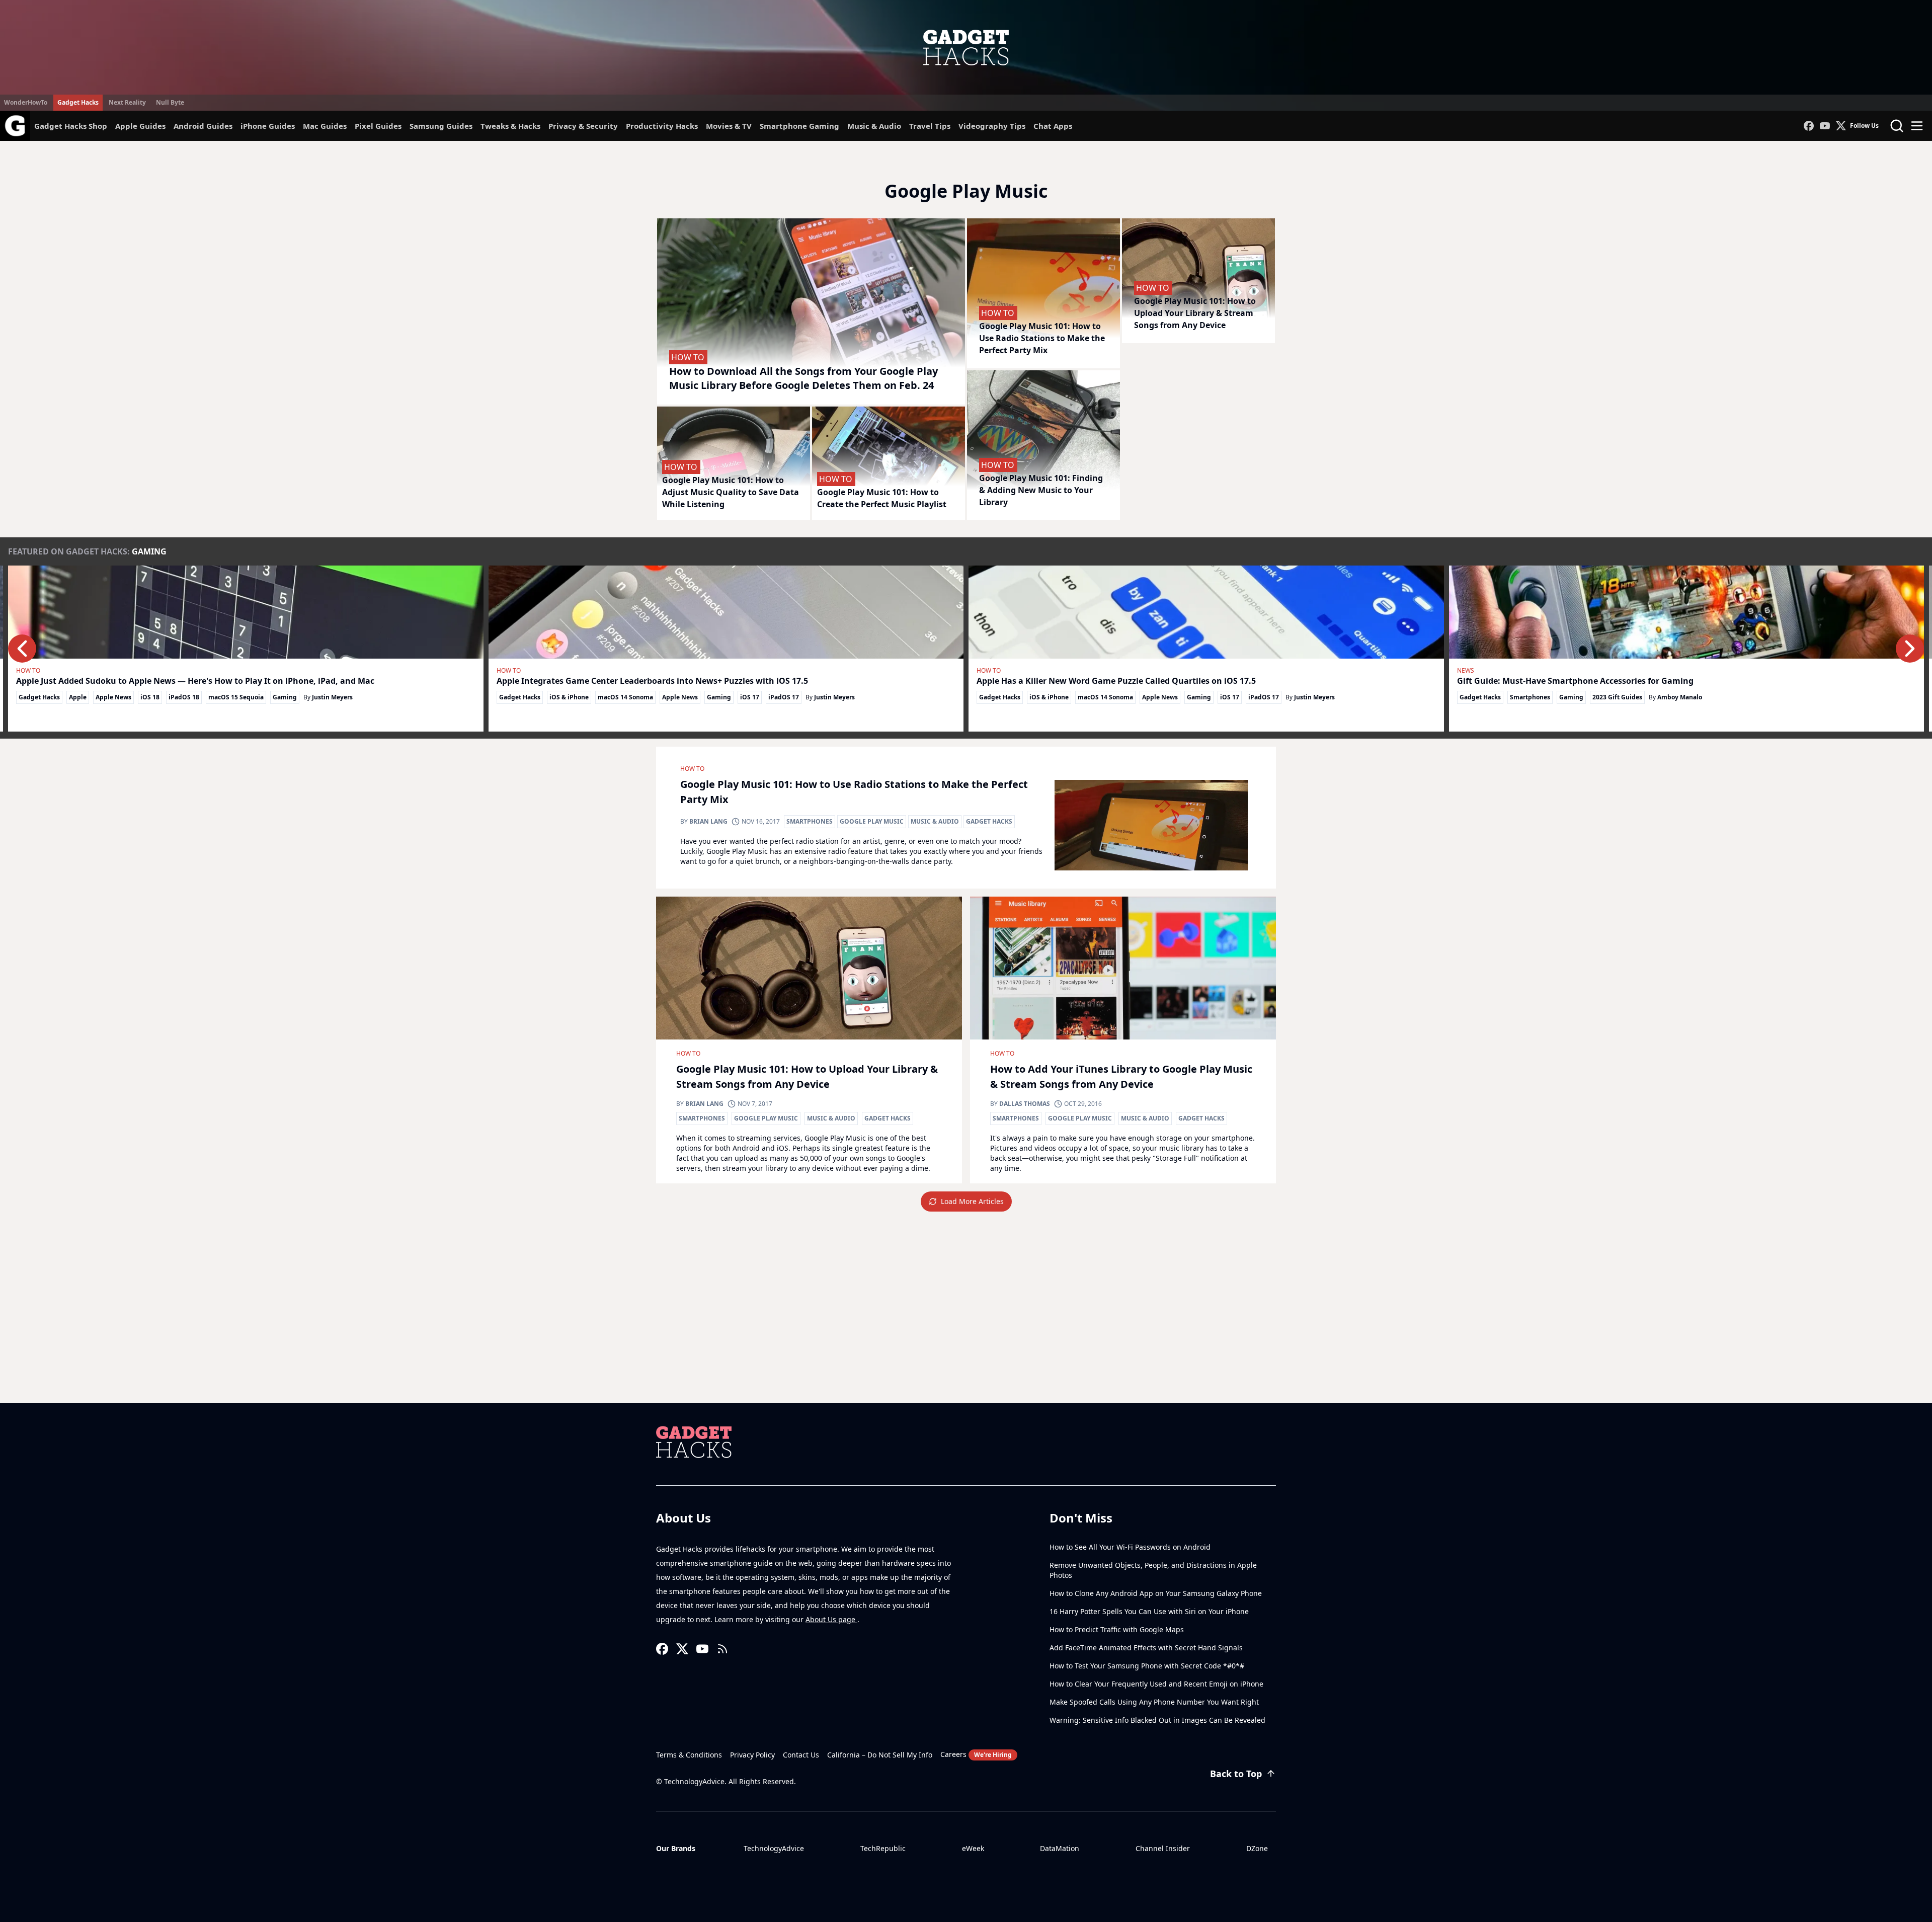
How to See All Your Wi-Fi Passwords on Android (1130, 1547)
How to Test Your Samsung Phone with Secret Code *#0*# (1147, 1666)
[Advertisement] (966, 1327)
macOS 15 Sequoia (236, 697)
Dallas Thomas (1025, 1104)
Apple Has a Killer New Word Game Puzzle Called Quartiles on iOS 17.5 (1116, 681)
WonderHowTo (26, 102)
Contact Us (801, 1755)
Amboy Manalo (1680, 697)
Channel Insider (1163, 1848)
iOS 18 (150, 697)
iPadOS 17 (784, 697)
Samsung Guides (441, 126)
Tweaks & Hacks (510, 126)
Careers (976, 1754)
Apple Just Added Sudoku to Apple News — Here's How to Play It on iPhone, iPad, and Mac (195, 681)
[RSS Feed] (722, 1649)
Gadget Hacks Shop (71, 126)
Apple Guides (140, 126)
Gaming (149, 551)
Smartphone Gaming (799, 126)
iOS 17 (750, 697)
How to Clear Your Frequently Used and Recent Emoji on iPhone (1156, 1684)
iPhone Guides (268, 126)
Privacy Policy (752, 1755)
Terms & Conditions (689, 1755)
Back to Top (1236, 1774)
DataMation (1060, 1848)
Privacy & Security (583, 126)
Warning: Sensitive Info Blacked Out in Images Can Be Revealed (1157, 1720)
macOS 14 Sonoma (625, 697)
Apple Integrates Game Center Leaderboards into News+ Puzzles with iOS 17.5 (652, 681)
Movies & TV (729, 126)
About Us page (831, 1619)
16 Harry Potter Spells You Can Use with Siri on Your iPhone (1149, 1611)
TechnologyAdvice (774, 1848)
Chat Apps (1053, 126)
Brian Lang (708, 821)
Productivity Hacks (662, 126)
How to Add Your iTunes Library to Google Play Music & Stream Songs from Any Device (1121, 1076)
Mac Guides (325, 126)
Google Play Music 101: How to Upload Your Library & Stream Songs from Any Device (807, 1076)
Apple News (113, 697)
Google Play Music (872, 821)
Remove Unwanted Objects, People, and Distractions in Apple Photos (1153, 1570)
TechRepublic (883, 1848)
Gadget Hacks (78, 102)
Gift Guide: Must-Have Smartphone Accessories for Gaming (1575, 681)
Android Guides (203, 126)
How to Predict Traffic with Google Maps (1117, 1629)
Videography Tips (992, 126)
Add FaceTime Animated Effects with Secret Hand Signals (1146, 1648)
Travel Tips (930, 126)
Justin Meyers (332, 697)
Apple (78, 697)
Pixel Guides (378, 126)
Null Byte (170, 102)
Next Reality (127, 102)
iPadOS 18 (184, 697)
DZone (1257, 1848)
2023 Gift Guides (1617, 697)
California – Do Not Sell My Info (880, 1755)
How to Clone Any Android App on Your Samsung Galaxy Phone (1156, 1593)
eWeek (973, 1848)
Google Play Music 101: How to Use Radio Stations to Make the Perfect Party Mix (854, 792)
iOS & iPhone (569, 697)
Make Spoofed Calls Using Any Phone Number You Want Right (1154, 1702)
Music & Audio (874, 126)
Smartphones (1530, 697)
